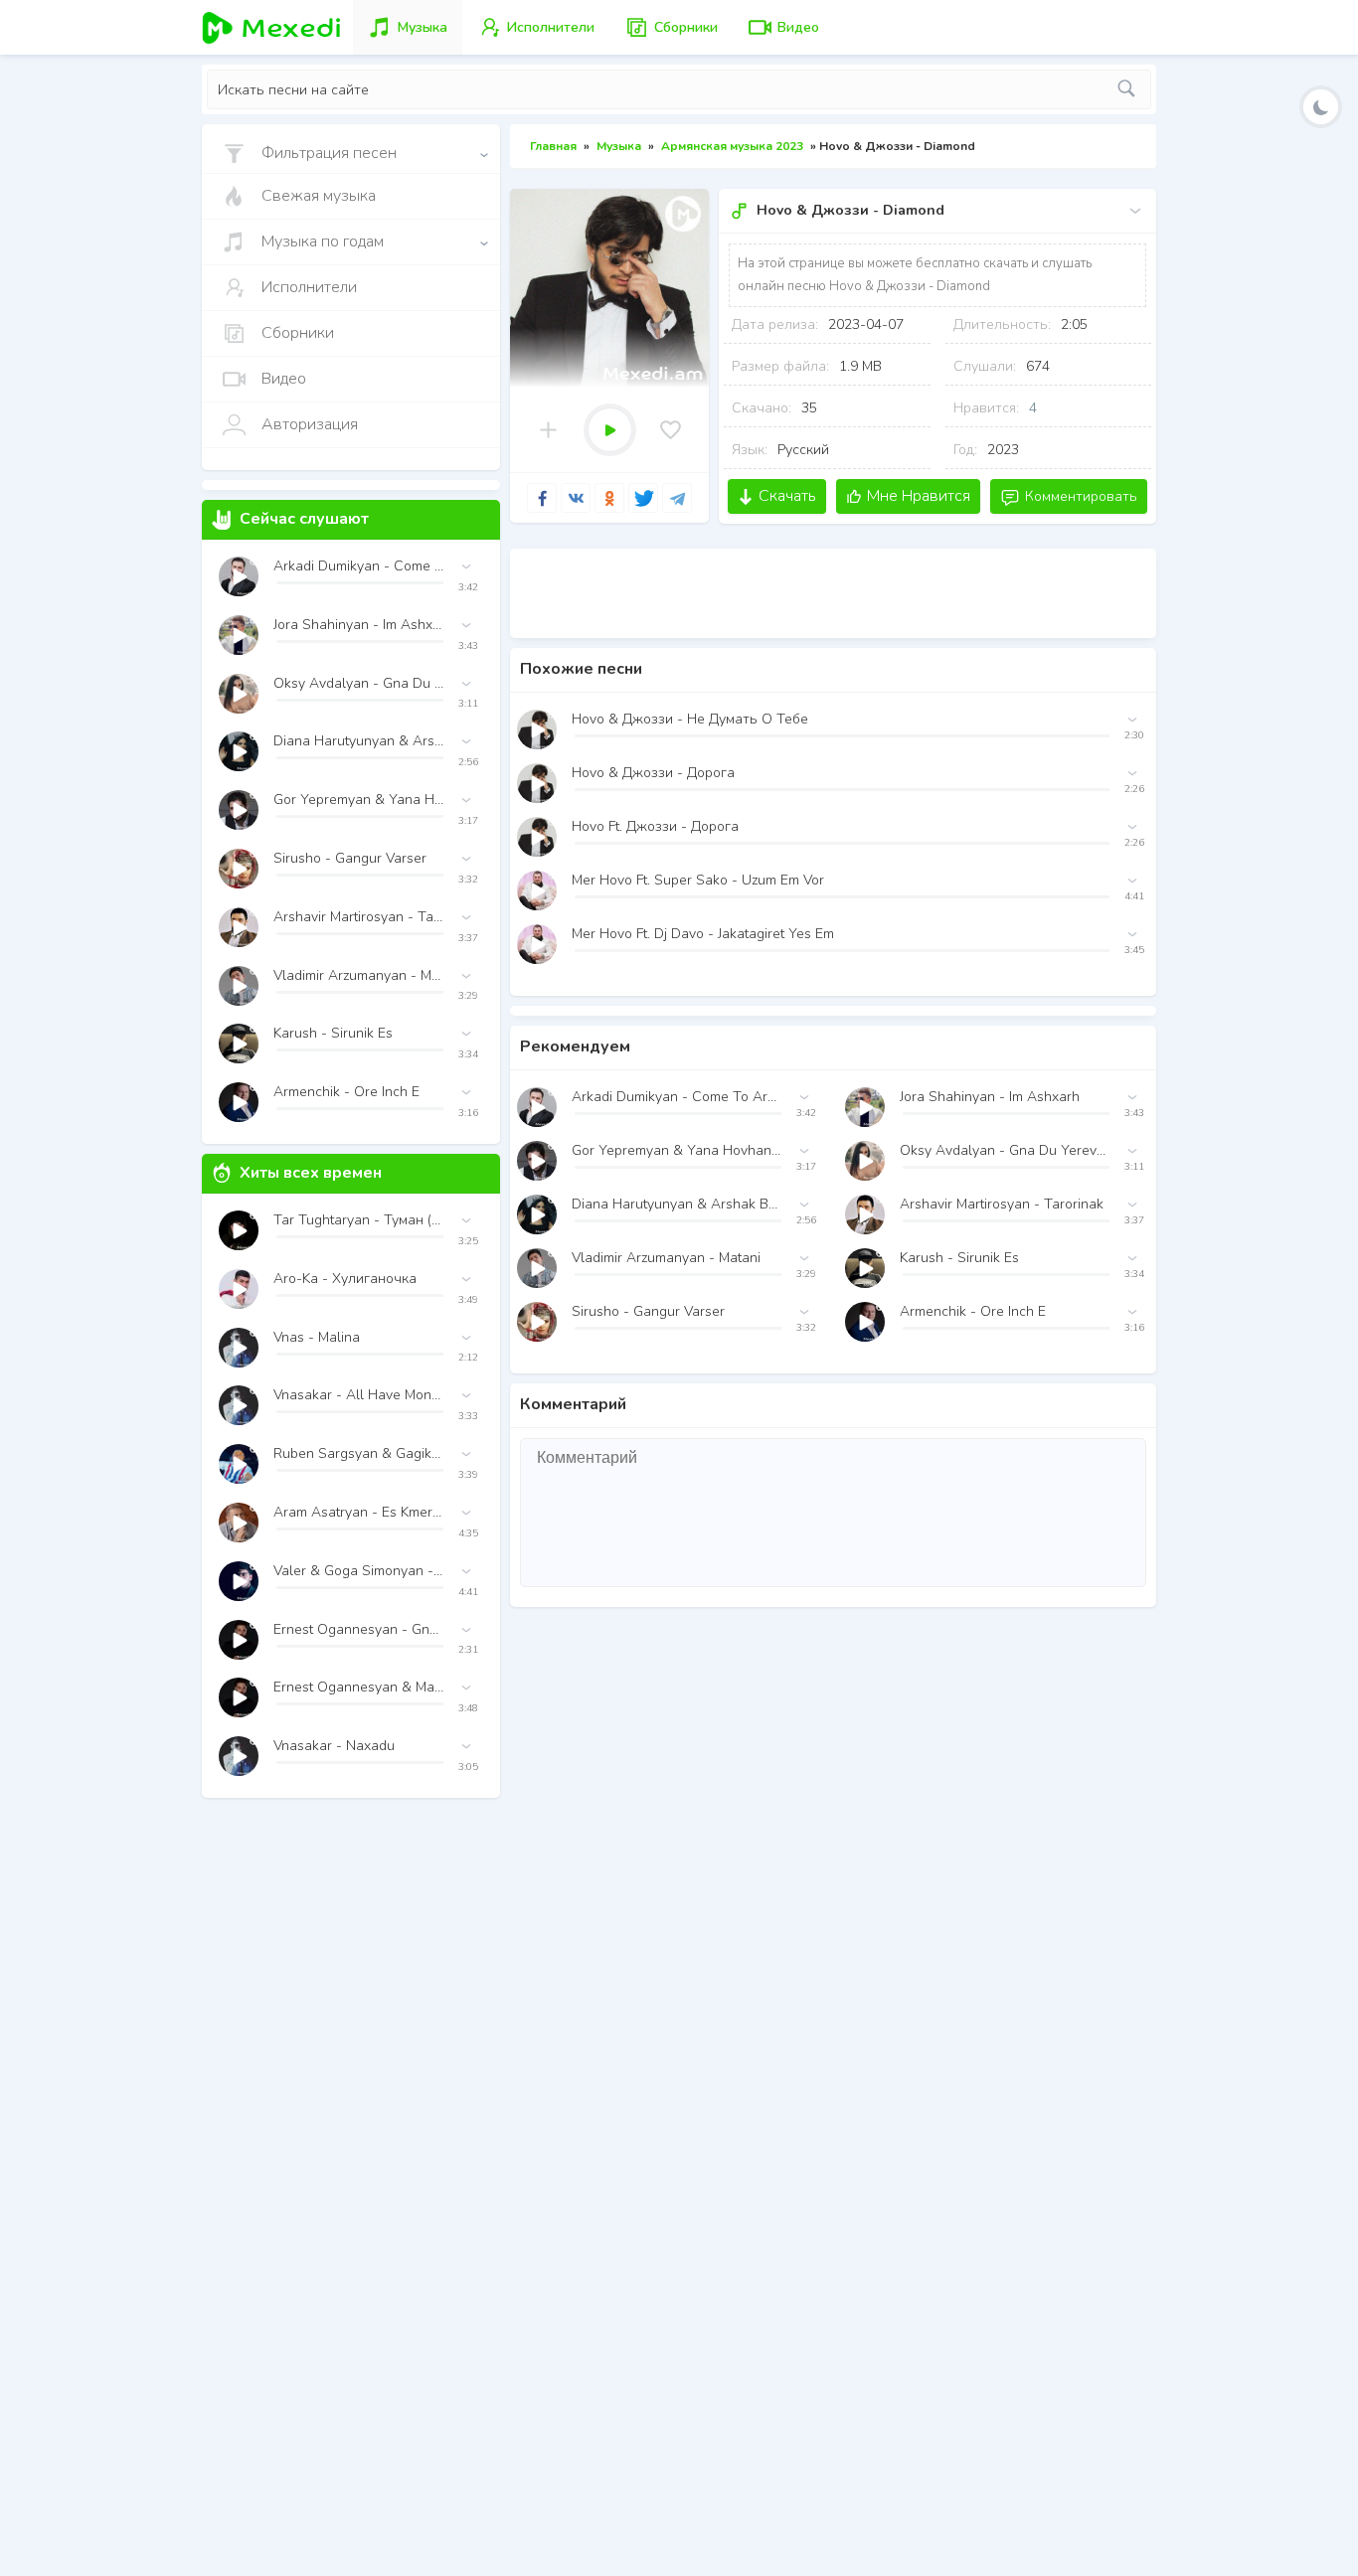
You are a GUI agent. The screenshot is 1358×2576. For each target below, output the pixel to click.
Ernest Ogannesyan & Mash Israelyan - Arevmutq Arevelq (358, 1687)
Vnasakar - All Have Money (358, 1395)
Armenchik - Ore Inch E (973, 1311)
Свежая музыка (319, 196)
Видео (284, 379)
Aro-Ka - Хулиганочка (345, 1279)
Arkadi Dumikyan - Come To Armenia (677, 1097)
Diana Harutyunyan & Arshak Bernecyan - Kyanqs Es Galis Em (677, 1204)
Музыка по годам (323, 241)
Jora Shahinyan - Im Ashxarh (990, 1097)
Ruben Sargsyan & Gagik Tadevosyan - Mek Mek (358, 1453)
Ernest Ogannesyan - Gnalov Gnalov (358, 1629)
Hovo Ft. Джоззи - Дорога (655, 826)
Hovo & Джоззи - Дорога (653, 773)
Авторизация (310, 424)
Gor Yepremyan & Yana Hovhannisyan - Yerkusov (677, 1150)
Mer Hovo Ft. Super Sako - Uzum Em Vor (698, 880)
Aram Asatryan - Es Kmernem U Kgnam (358, 1512)
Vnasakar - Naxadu (334, 1746)
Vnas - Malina (317, 1337)
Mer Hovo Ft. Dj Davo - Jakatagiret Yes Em (703, 934)
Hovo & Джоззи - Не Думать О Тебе (690, 719)
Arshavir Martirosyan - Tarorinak (1002, 1204)
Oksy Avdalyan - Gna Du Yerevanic (1005, 1150)
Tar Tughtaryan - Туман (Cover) (358, 1220)
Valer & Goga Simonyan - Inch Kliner (358, 1571)
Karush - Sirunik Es (959, 1258)
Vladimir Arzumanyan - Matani (666, 1258)
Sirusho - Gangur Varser (648, 1311)
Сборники (298, 333)
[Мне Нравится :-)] (671, 430)
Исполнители (309, 287)
